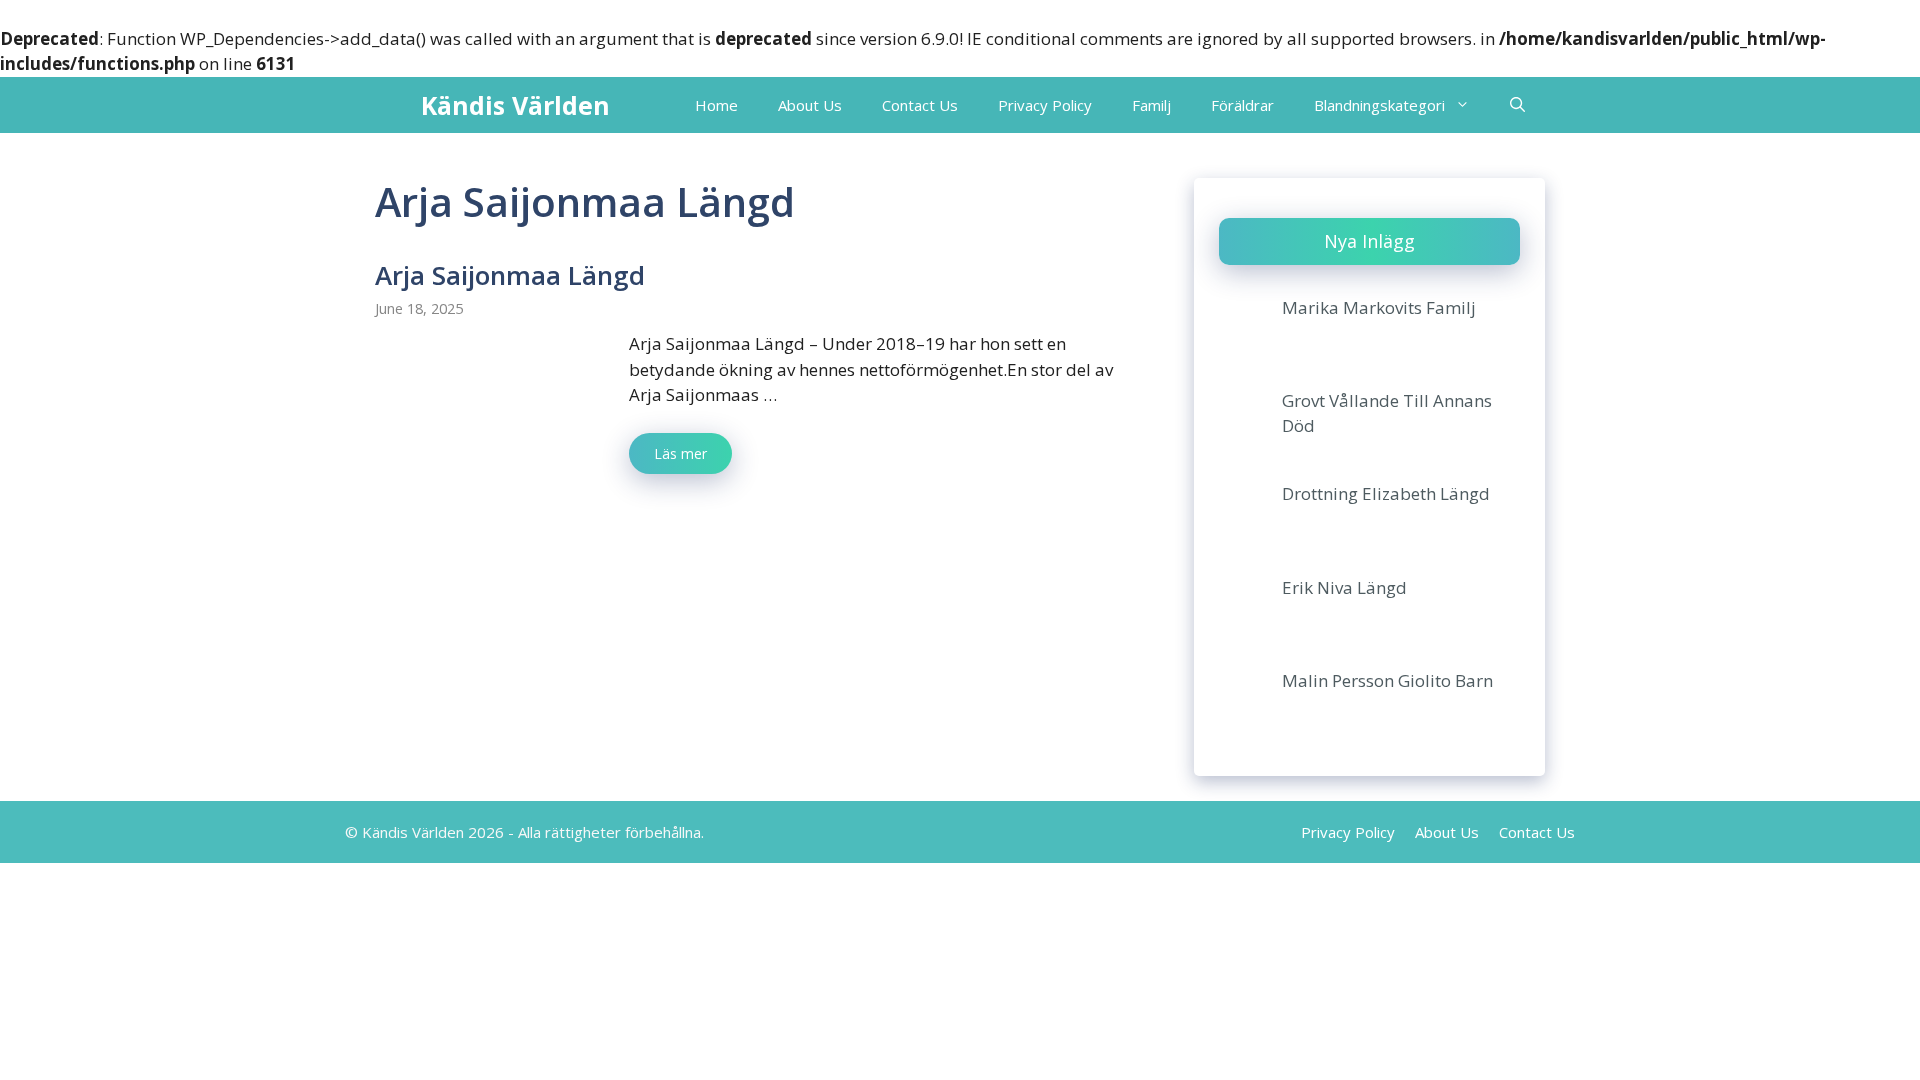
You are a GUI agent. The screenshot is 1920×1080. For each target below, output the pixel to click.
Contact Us (920, 105)
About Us (810, 105)
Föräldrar (1242, 105)
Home (716, 105)
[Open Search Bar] (1517, 105)
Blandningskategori (1379, 105)
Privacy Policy (1045, 105)
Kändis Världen (515, 105)
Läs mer (680, 453)
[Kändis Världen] (393, 105)
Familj (1151, 105)
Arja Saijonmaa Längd (510, 275)
